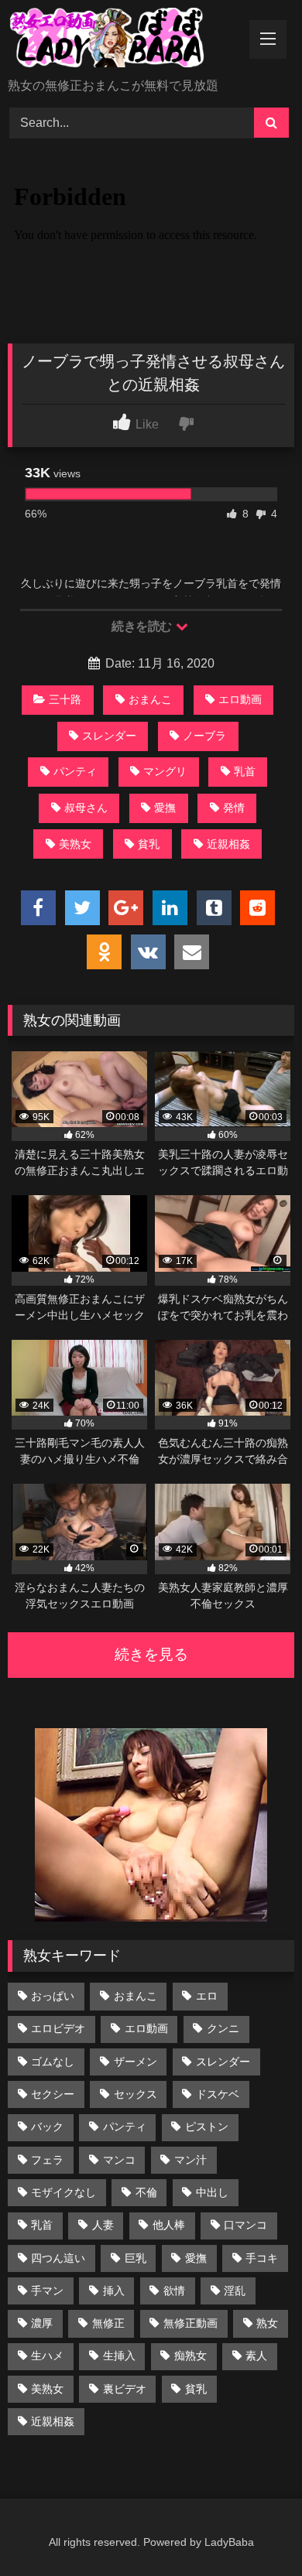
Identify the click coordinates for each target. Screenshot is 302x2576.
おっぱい (53, 1996)
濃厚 (42, 2323)
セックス (136, 2094)
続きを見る (151, 1654)
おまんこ (150, 699)
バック (47, 2127)
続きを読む (143, 626)
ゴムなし (53, 2062)
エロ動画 (240, 699)
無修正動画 (190, 2323)
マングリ (165, 771)
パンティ (75, 771)
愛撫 (165, 808)
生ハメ (47, 2356)
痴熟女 (190, 2356)
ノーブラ (204, 736)
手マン (47, 2291)
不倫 (146, 2192)
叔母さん (86, 808)
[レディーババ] (124, 40)
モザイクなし (63, 2192)
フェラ (47, 2160)
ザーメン (136, 2062)
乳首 (245, 771)
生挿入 (119, 2356)
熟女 (267, 2323)
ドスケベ (218, 2094)
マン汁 (190, 2160)
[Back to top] (254, 2530)
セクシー (53, 2094)
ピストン (207, 2127)
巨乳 (136, 2258)
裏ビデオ (125, 2389)
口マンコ (245, 2225)
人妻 (103, 2225)
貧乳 (149, 844)
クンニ (223, 2028)
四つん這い (58, 2258)
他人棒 (169, 2225)
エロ (207, 1996)
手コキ (262, 2258)
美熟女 (75, 844)
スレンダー (109, 736)
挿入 (114, 2291)
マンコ (119, 2160)
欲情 (174, 2291)
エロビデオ (58, 2028)
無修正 (108, 2323)
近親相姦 (228, 844)
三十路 (65, 699)
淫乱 (235, 2291)
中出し (212, 2192)
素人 (256, 2356)
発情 (234, 808)
